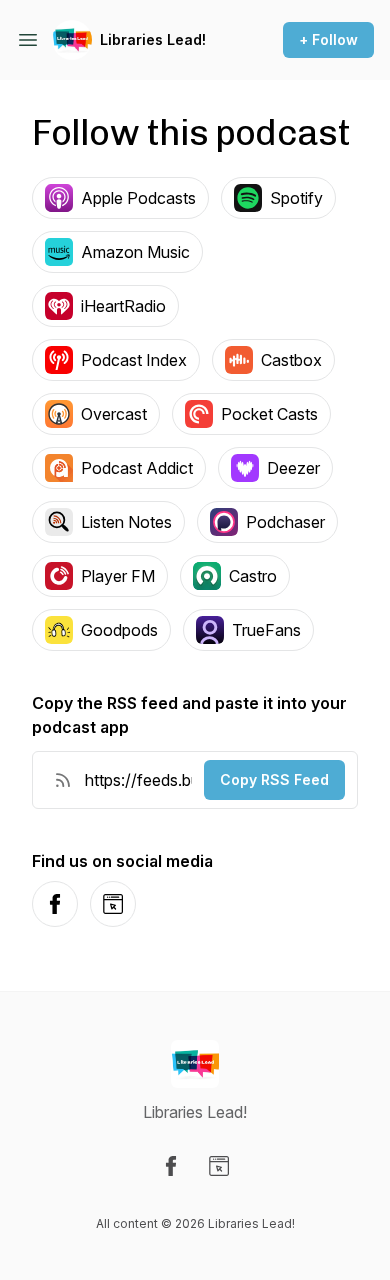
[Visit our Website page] (219, 1166)
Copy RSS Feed (274, 779)
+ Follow (328, 39)
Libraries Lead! (153, 39)
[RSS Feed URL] (63, 780)
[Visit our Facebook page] (171, 1166)
